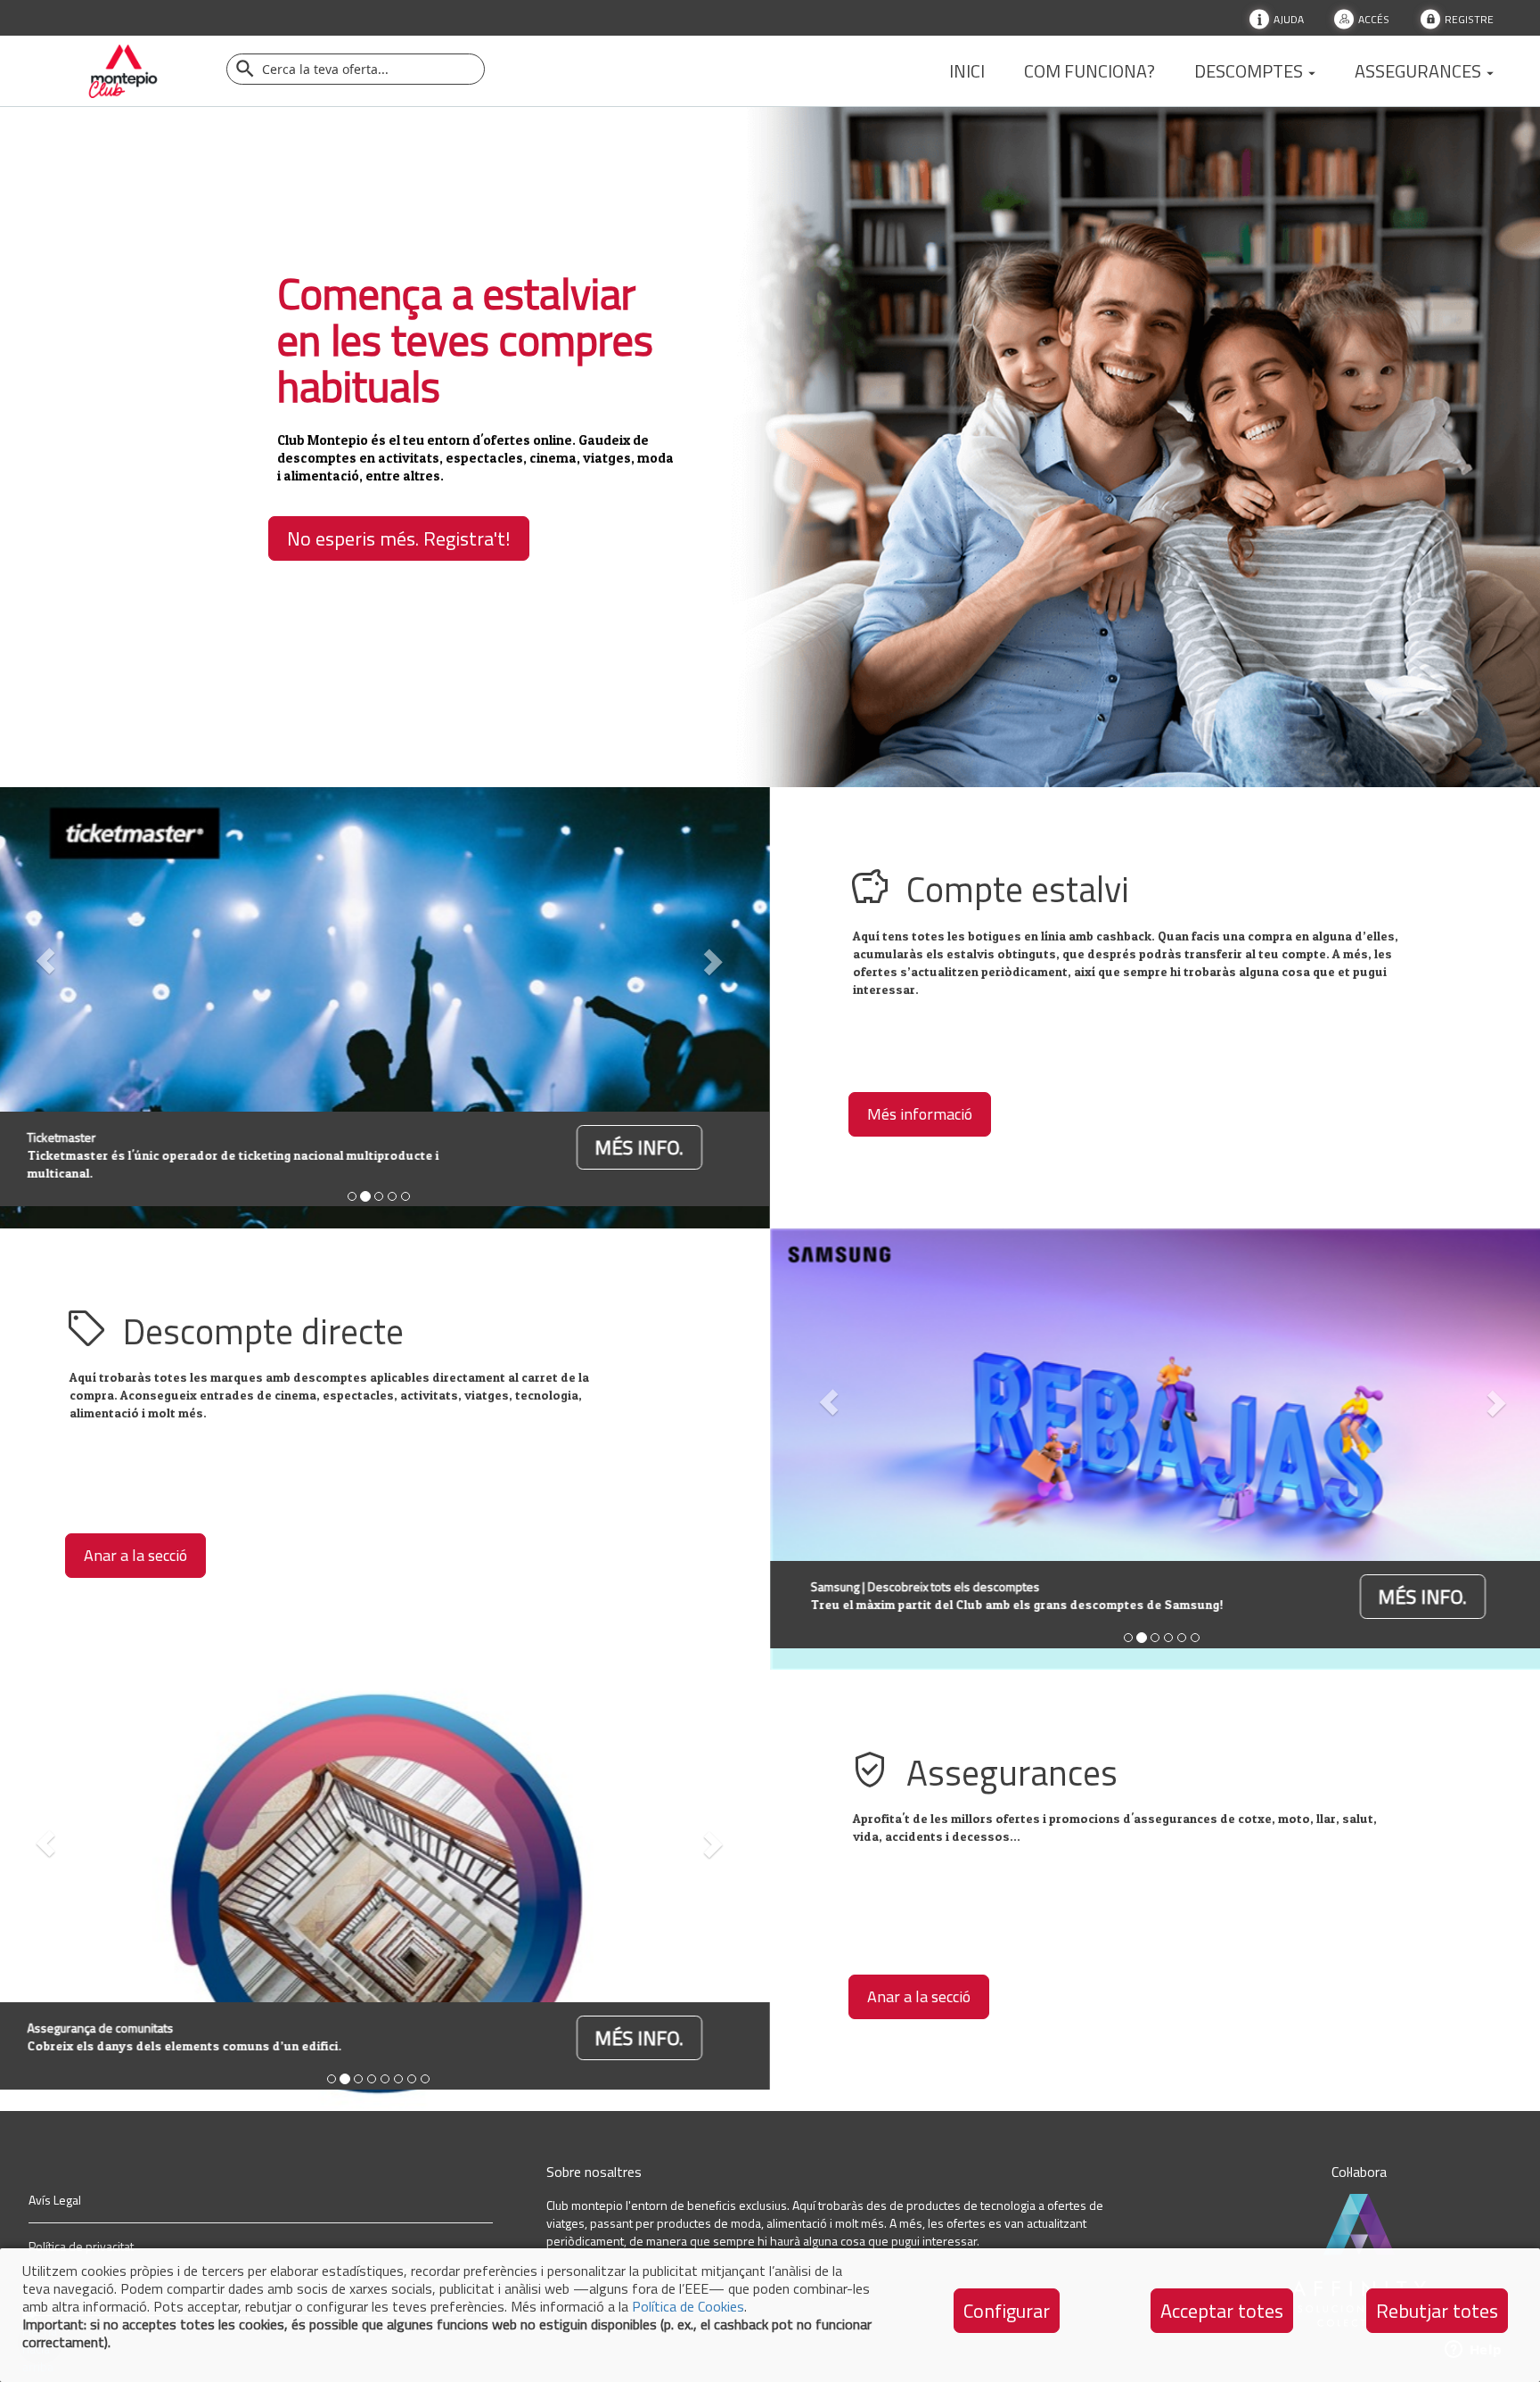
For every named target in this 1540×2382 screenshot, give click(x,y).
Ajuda (1289, 18)
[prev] (829, 1402)
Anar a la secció (135, 1555)
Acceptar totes (1222, 2311)
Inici (967, 71)
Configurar (1007, 2311)
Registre (1469, 18)
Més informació (920, 1114)
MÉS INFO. (639, 1147)
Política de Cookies (688, 2306)
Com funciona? (1089, 71)
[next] (711, 961)
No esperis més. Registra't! (399, 538)
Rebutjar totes (1437, 2311)
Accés (1374, 18)
